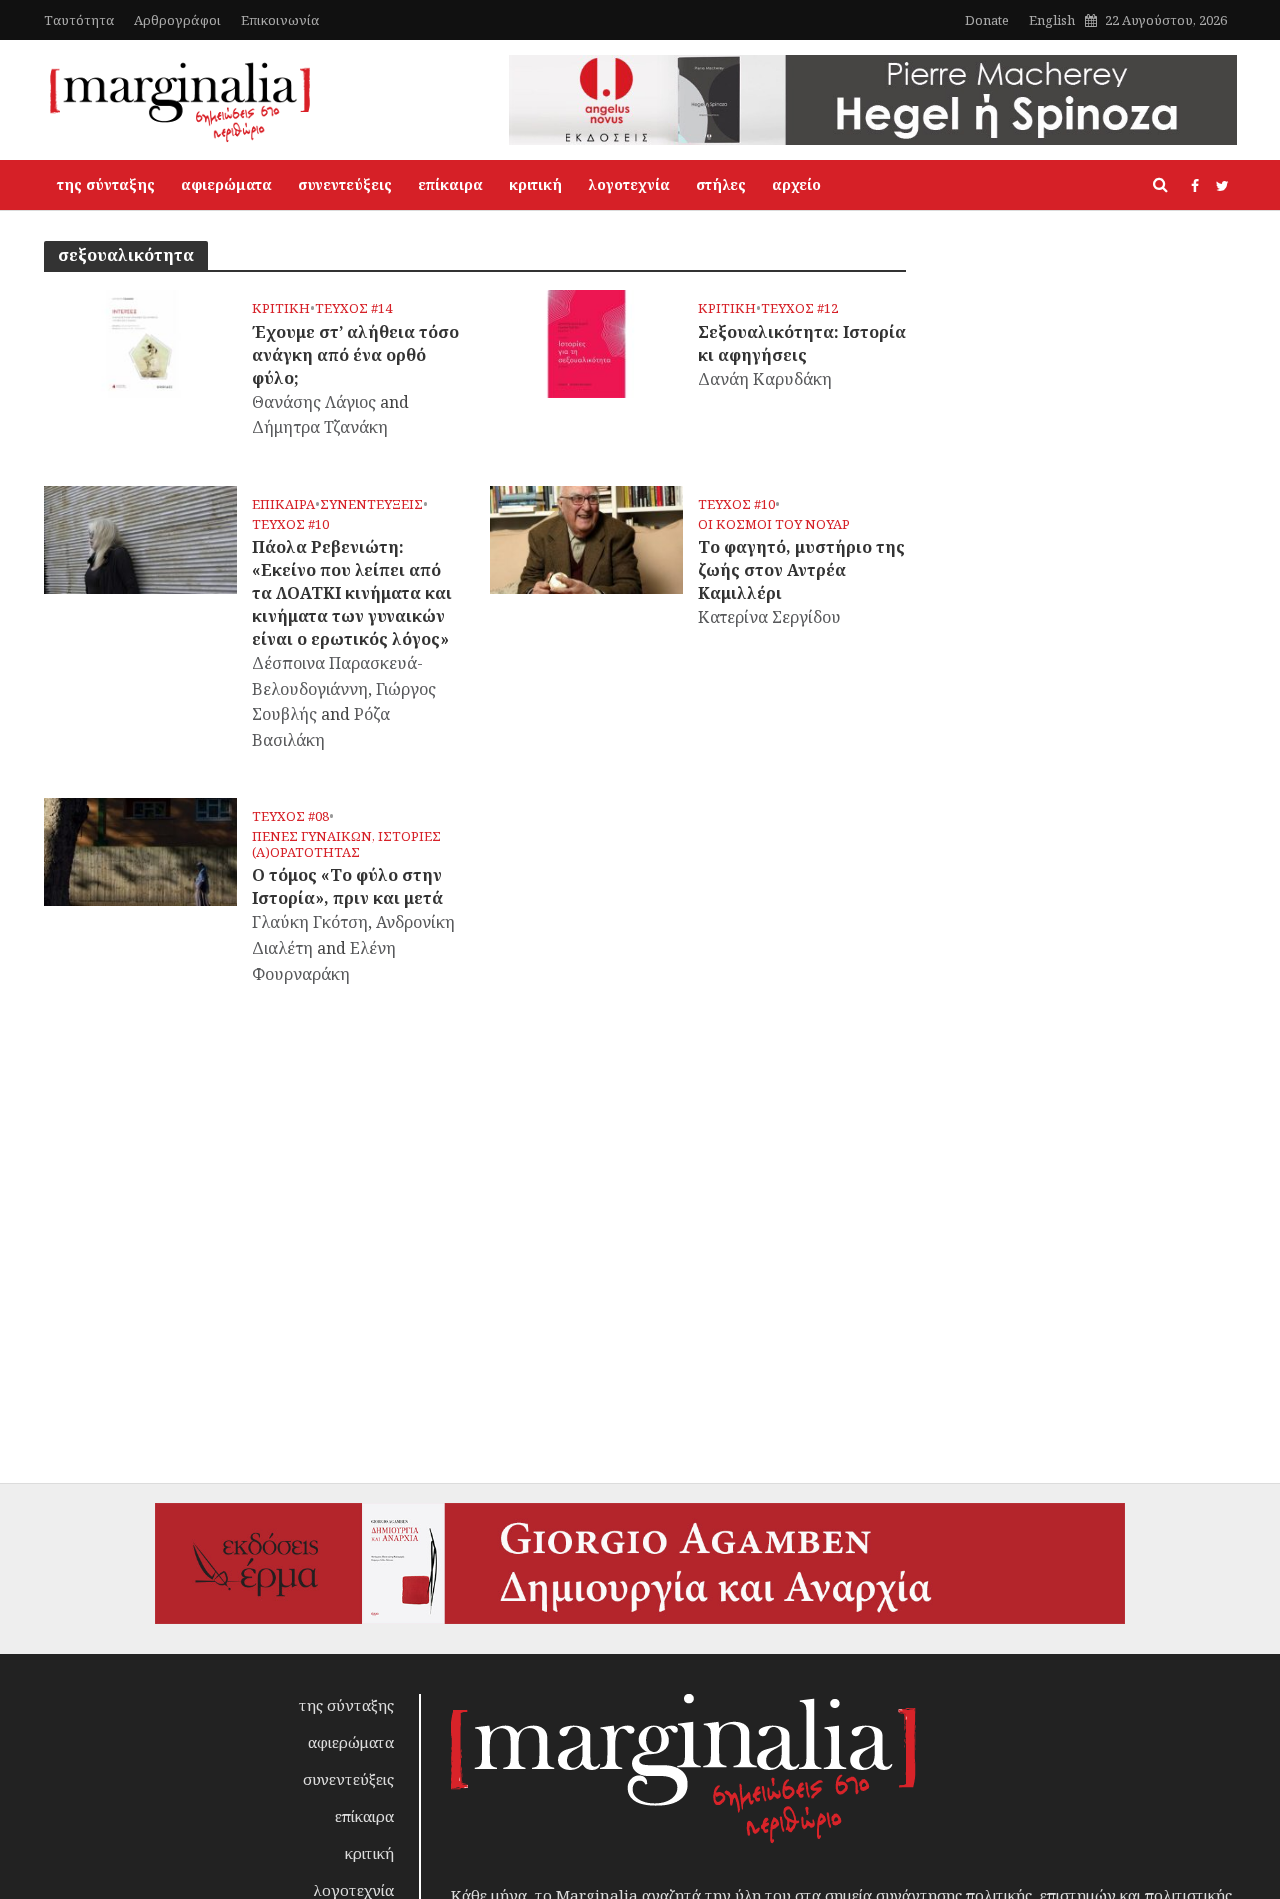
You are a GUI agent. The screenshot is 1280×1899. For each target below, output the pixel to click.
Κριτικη (281, 308)
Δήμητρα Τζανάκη (320, 427)
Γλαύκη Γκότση (310, 922)
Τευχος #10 (290, 524)
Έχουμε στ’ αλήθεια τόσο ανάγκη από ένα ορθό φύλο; (355, 355)
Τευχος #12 (799, 308)
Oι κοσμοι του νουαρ (774, 524)
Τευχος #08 (290, 816)
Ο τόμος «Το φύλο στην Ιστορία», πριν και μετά (347, 886)
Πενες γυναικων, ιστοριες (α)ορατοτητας (346, 844)
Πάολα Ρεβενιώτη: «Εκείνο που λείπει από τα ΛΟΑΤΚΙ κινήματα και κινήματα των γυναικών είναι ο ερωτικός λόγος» (352, 593)
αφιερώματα (226, 184)
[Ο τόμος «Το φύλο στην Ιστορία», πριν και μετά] (140, 851)
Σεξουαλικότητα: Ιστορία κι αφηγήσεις (802, 343)
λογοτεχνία (629, 184)
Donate (987, 20)
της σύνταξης (106, 184)
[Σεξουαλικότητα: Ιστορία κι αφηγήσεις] (586, 342)
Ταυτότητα (79, 20)
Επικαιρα (283, 504)
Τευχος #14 (353, 308)
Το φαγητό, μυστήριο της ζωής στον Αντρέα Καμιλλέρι (801, 570)
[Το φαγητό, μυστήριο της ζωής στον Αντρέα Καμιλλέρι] (586, 538)
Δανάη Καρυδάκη (765, 379)
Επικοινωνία (280, 20)
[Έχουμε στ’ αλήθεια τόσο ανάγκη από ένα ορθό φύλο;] (140, 342)
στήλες (721, 184)
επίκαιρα (450, 184)
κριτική (535, 184)
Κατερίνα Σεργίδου (769, 617)
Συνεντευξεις (371, 504)
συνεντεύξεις (345, 184)
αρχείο (796, 184)
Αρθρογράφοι (177, 20)
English (1052, 20)
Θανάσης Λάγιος (314, 402)
